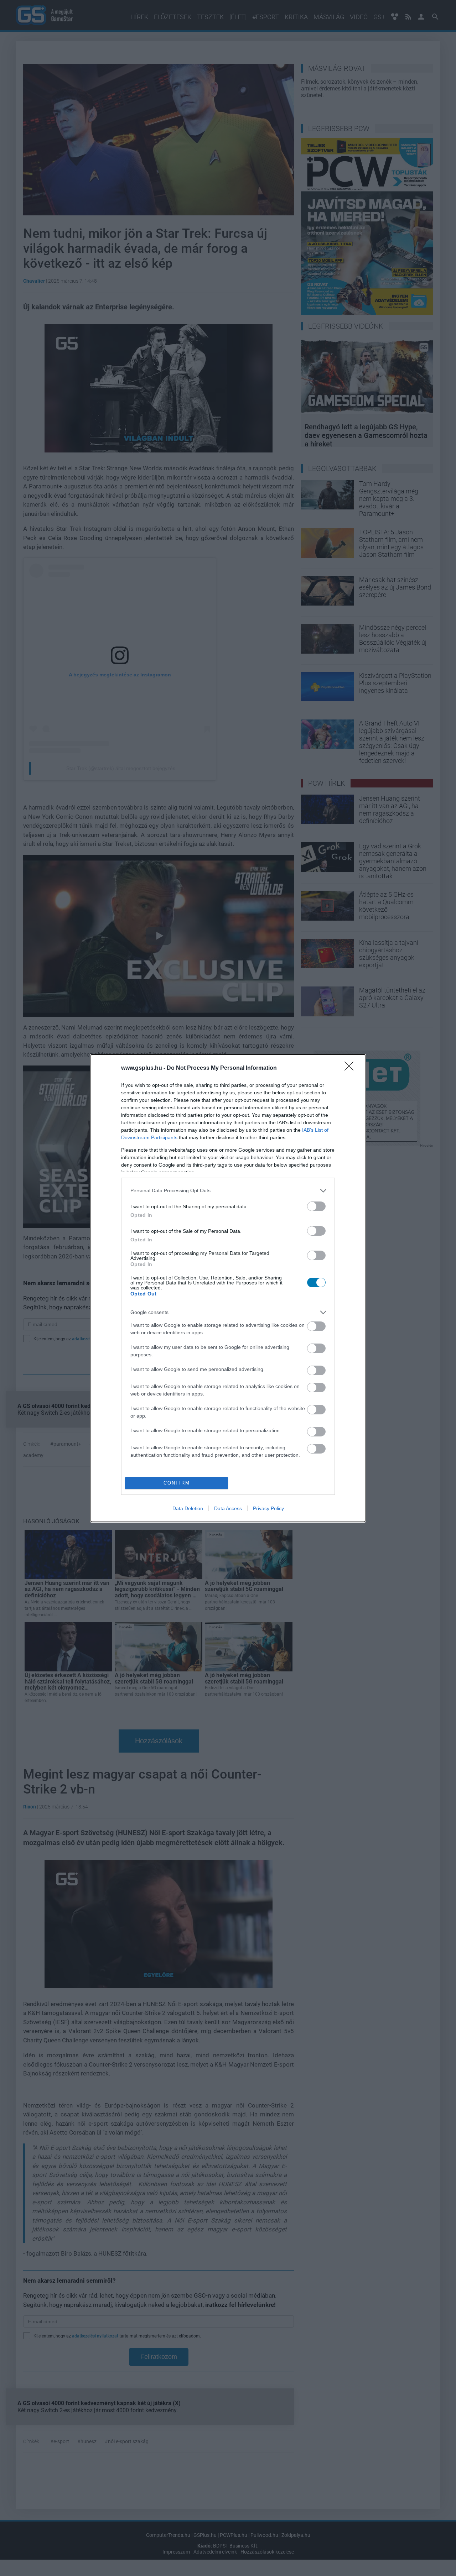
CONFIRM (177, 1483)
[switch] (316, 1206)
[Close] (351, 1068)
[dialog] (228, 1288)
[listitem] (228, 1191)
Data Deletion (188, 1508)
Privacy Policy (268, 1508)
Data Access (228, 1508)
